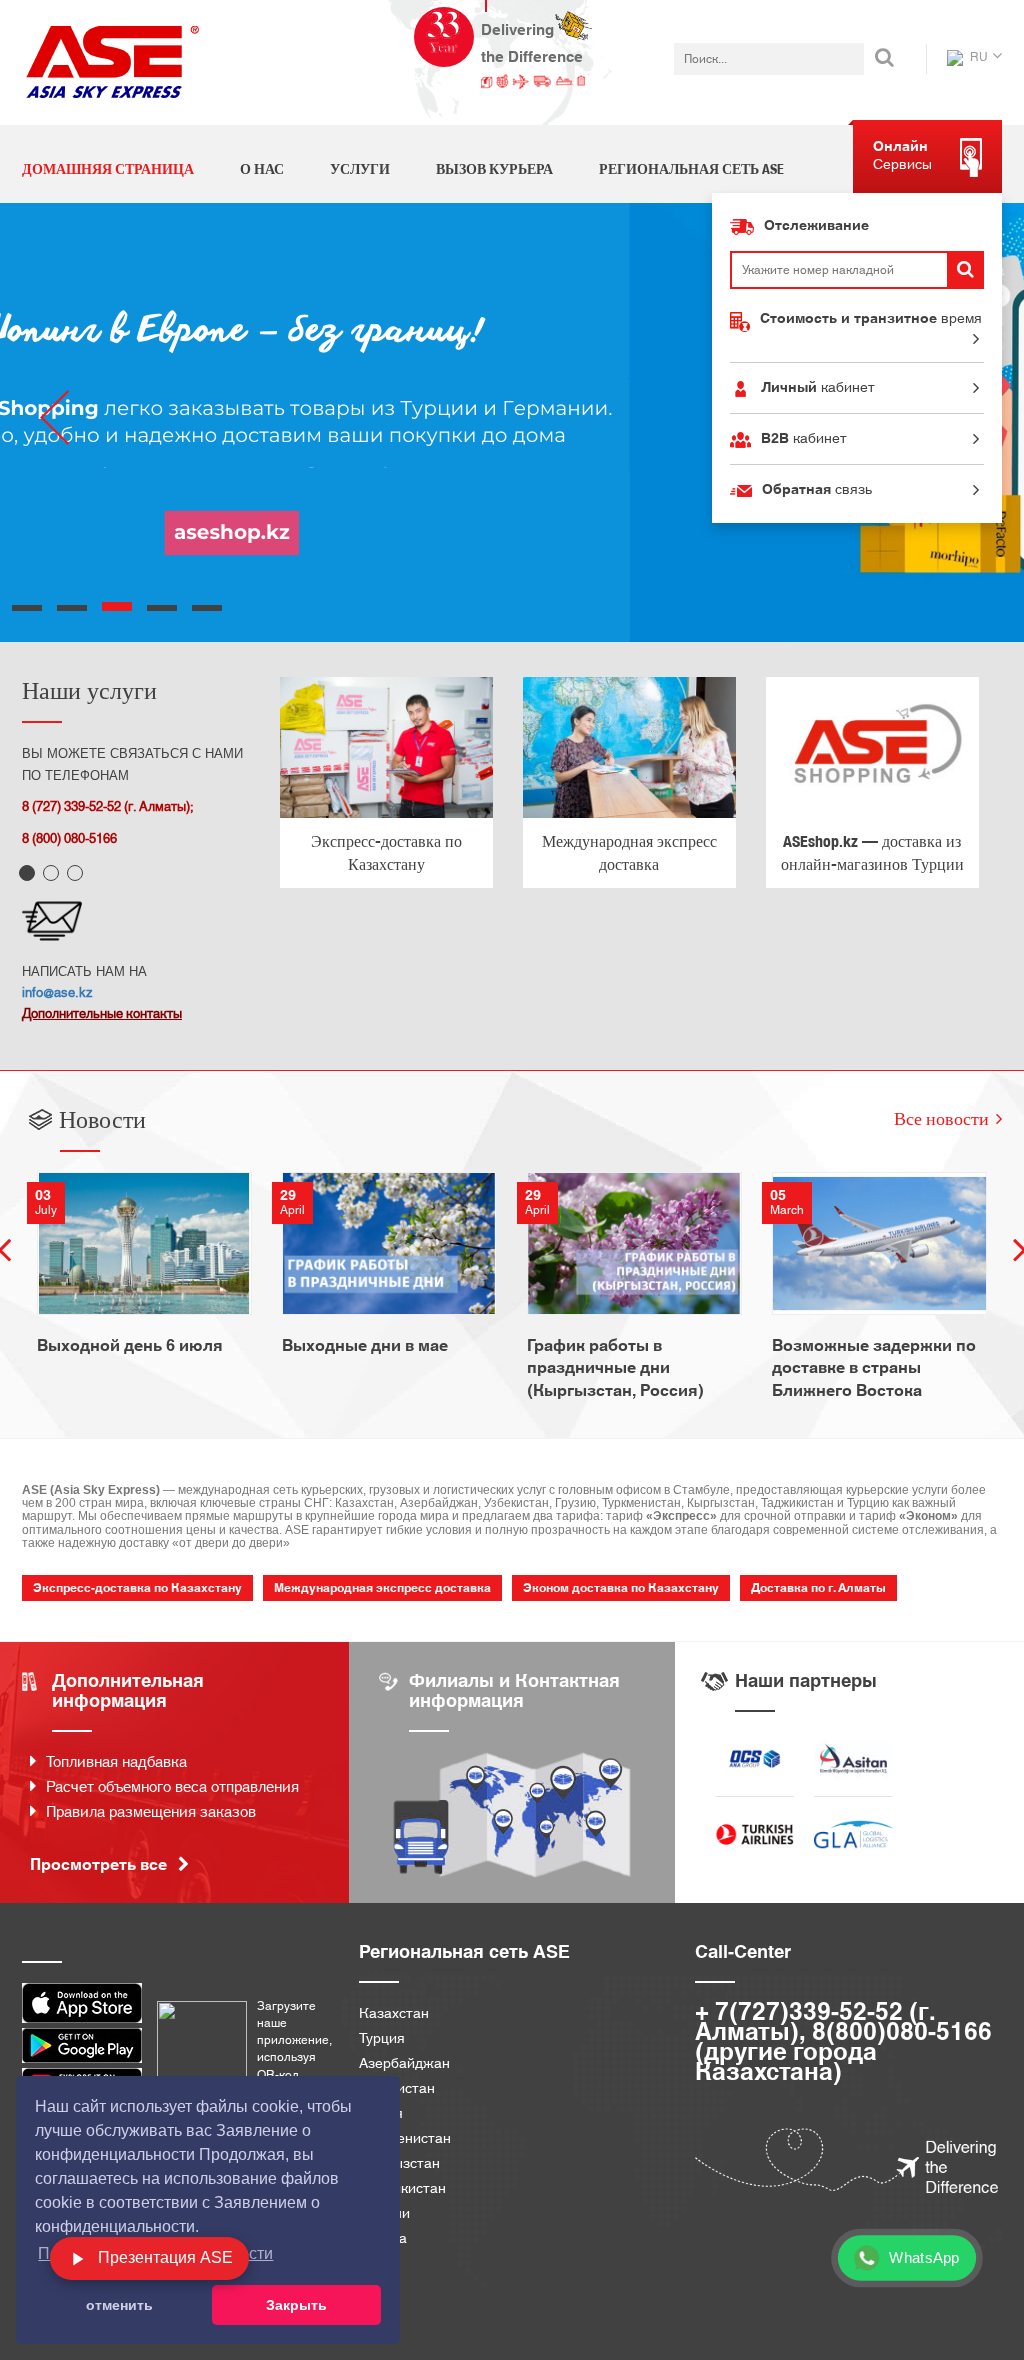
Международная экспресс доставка (629, 852)
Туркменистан (405, 2139)
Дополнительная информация (128, 1691)
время (871, 319)
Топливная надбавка (116, 1762)
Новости (102, 1119)
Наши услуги (89, 690)
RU (977, 57)
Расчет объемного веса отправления (172, 1787)
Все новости (941, 1118)
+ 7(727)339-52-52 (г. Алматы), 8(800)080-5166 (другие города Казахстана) (843, 2043)
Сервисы (902, 156)
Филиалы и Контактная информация (514, 1691)
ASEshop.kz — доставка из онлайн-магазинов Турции (872, 852)
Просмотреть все (100, 1865)
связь (817, 490)
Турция (382, 2039)
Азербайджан (404, 2064)
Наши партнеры (806, 1681)
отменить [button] (119, 2305)
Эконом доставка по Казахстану (621, 1588)
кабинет (818, 388)
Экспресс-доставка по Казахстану (386, 852)
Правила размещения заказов (151, 1812)
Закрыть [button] (296, 2305)
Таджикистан (402, 2189)
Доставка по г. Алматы (818, 1588)
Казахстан (394, 2014)
